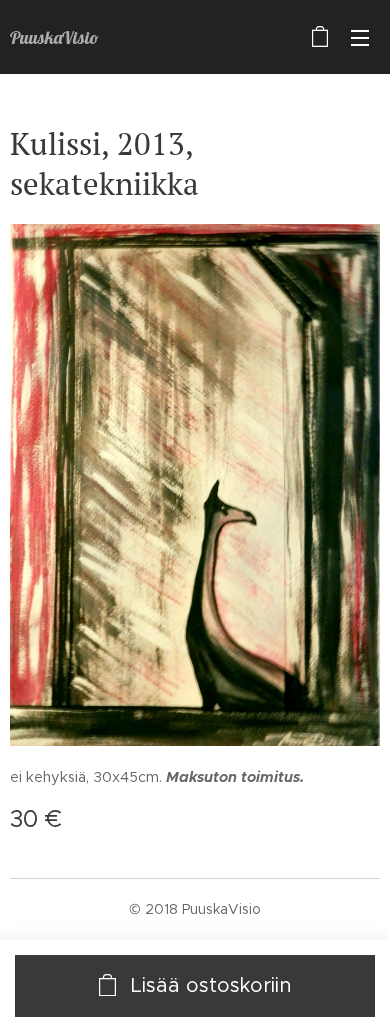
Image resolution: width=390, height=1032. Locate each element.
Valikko (360, 37)
